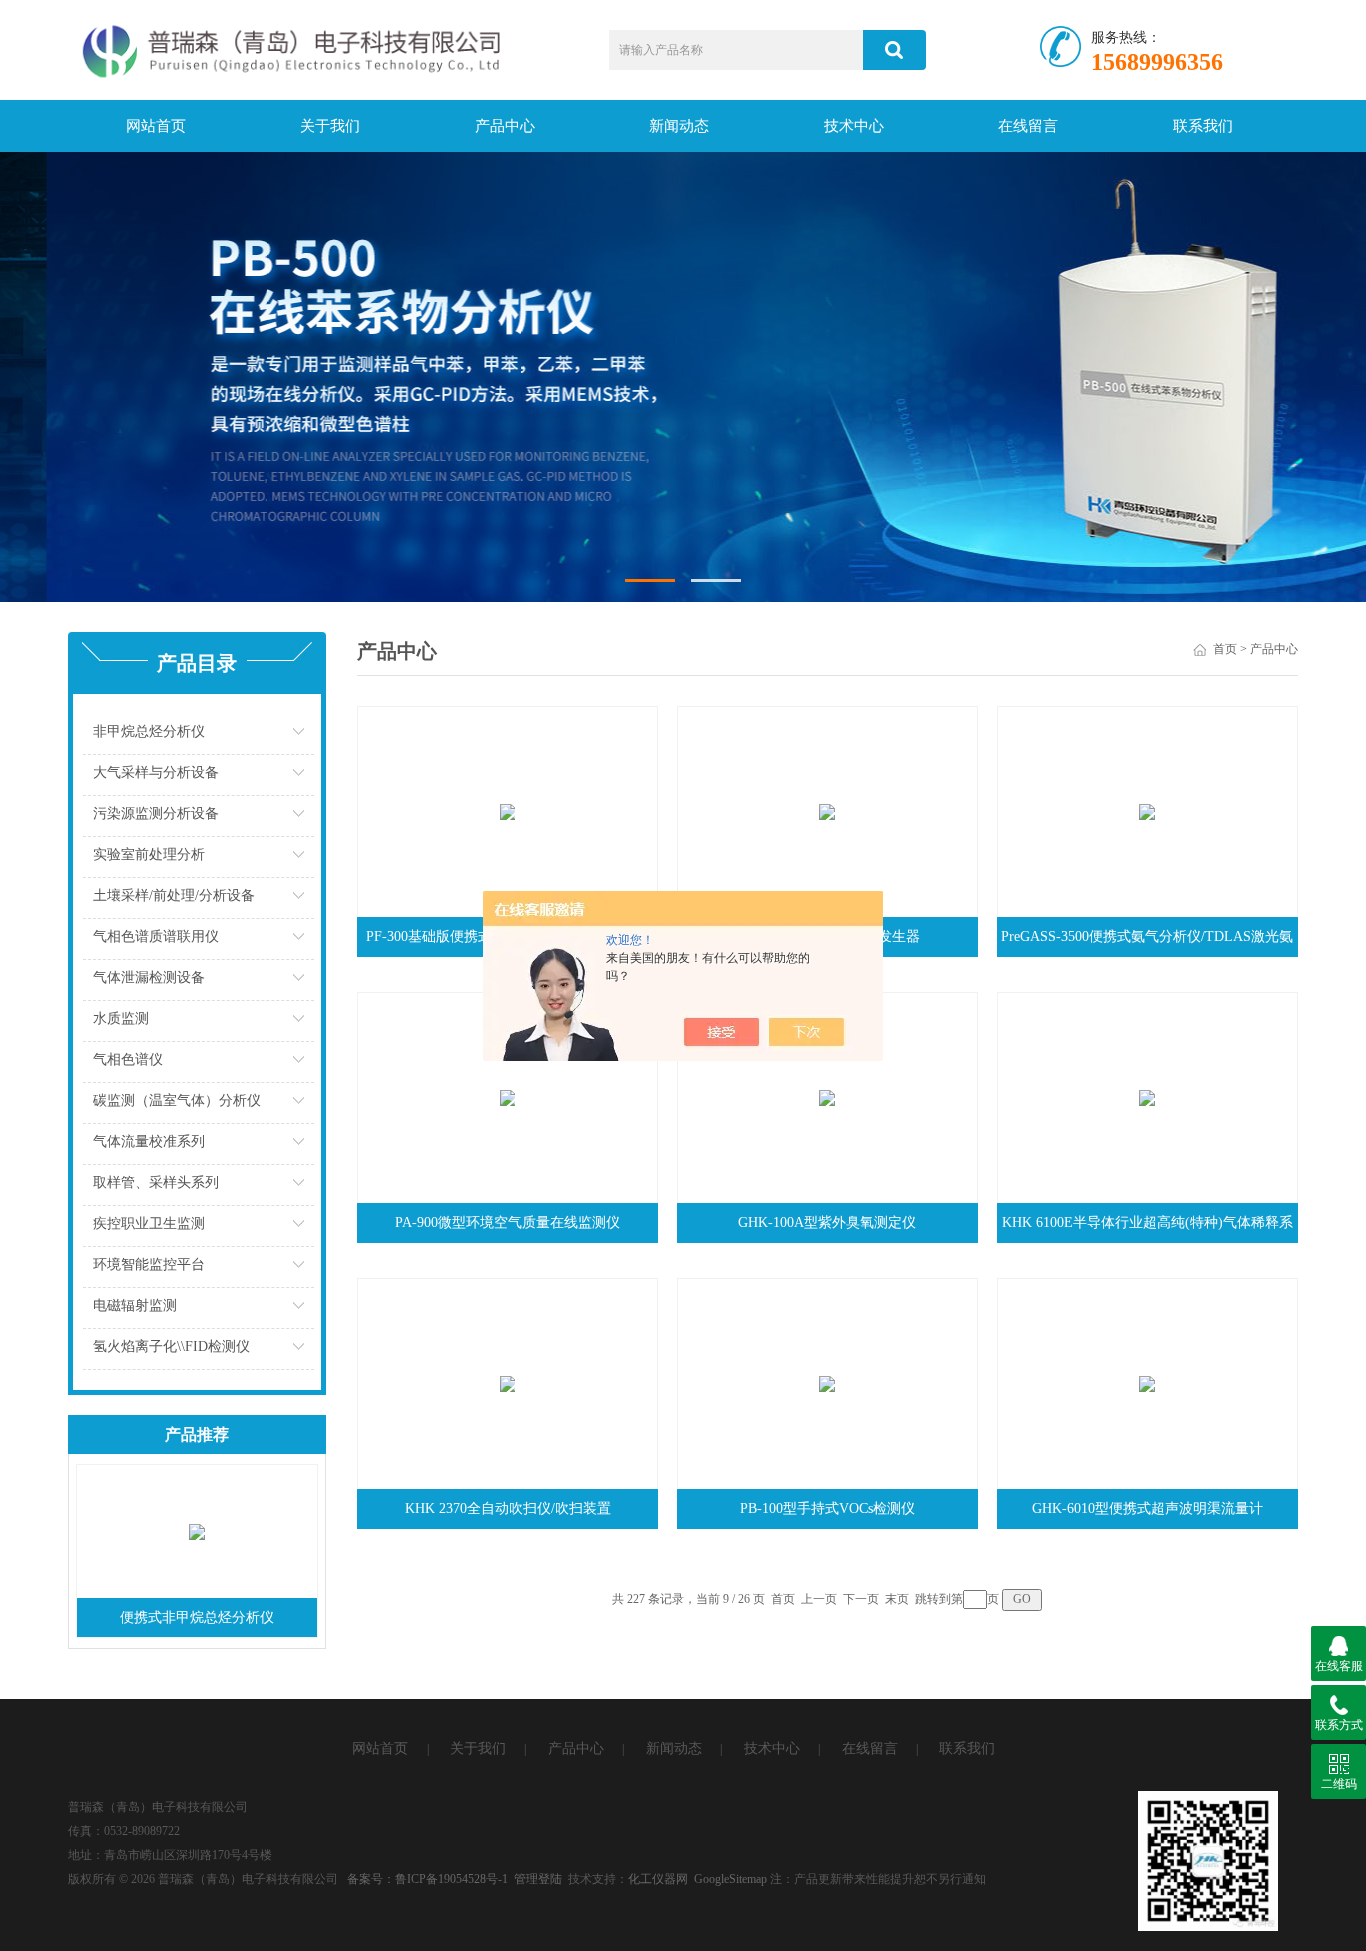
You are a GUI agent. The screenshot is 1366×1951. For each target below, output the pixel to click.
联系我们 (1203, 126)
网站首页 (156, 126)
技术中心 (854, 126)
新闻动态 (679, 126)
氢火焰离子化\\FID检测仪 (171, 1346)
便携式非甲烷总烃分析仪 (197, 1617)
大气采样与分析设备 (156, 772)
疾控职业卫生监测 (149, 1223)
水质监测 (121, 1018)
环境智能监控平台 (149, 1264)
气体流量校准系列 (149, 1141)
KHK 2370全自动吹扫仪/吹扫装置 (508, 1508)
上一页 (819, 1599)
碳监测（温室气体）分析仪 (177, 1100)
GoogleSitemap (730, 1879)
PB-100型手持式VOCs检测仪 (827, 1508)
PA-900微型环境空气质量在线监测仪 (507, 1222)
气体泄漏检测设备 (149, 977)
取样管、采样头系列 (156, 1182)
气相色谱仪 (128, 1059)
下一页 (861, 1599)
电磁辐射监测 (135, 1305)
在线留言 (1028, 126)
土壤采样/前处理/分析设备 (174, 895)
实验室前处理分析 (149, 854)
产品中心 (505, 126)
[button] (650, 580)
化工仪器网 (658, 1879)
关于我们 (330, 126)
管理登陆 (538, 1879)
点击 (299, 736)
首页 (1225, 649)
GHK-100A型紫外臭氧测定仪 (827, 1222)
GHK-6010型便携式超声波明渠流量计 (1147, 1508)
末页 (897, 1599)
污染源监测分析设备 (156, 813)
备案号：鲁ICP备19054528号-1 (427, 1879)
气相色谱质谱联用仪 (156, 936)
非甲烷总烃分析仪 (149, 731)
